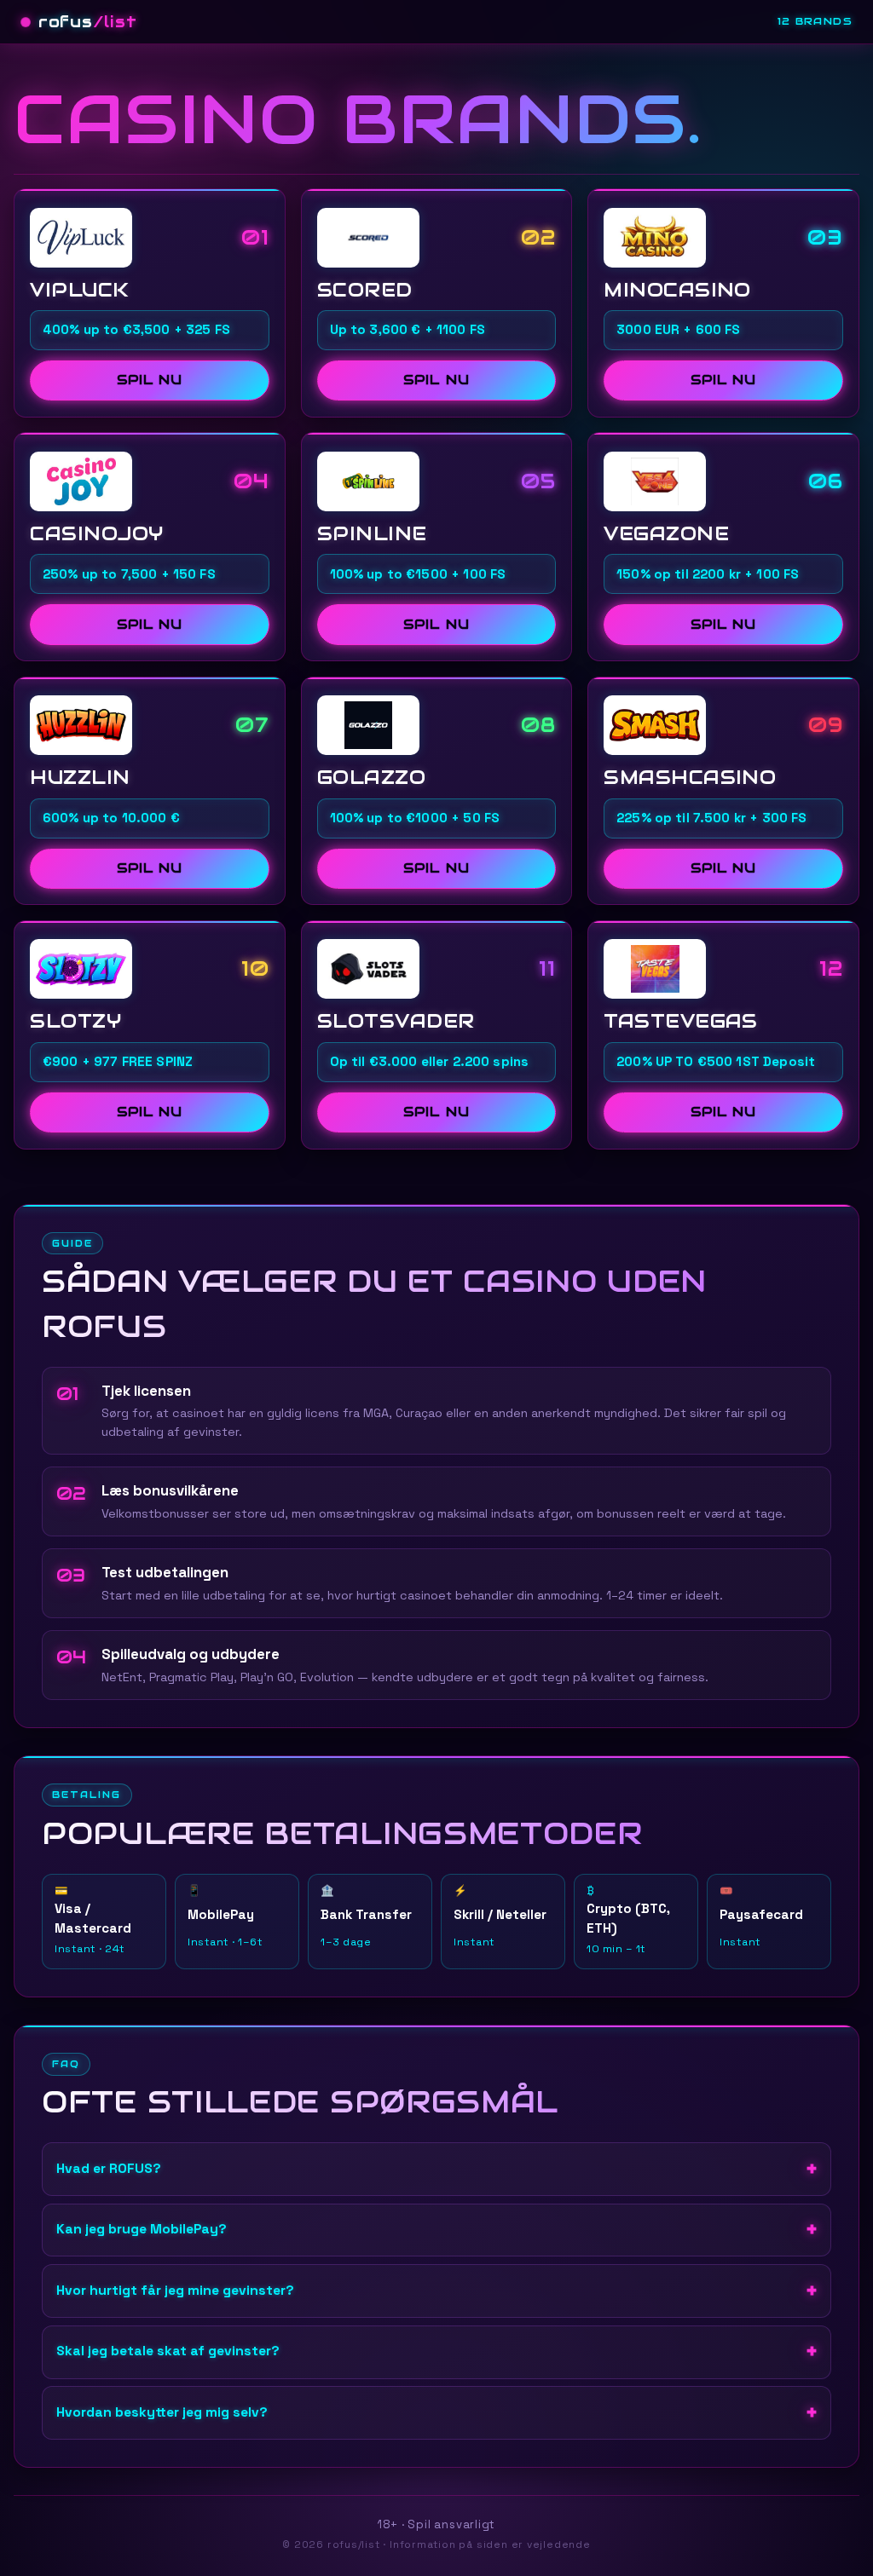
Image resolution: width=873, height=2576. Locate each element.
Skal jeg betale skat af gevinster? (168, 2351)
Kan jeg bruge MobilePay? (142, 2229)
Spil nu (150, 380)
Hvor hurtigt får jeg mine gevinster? (175, 2291)
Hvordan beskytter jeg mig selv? (162, 2412)
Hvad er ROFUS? (109, 2169)
